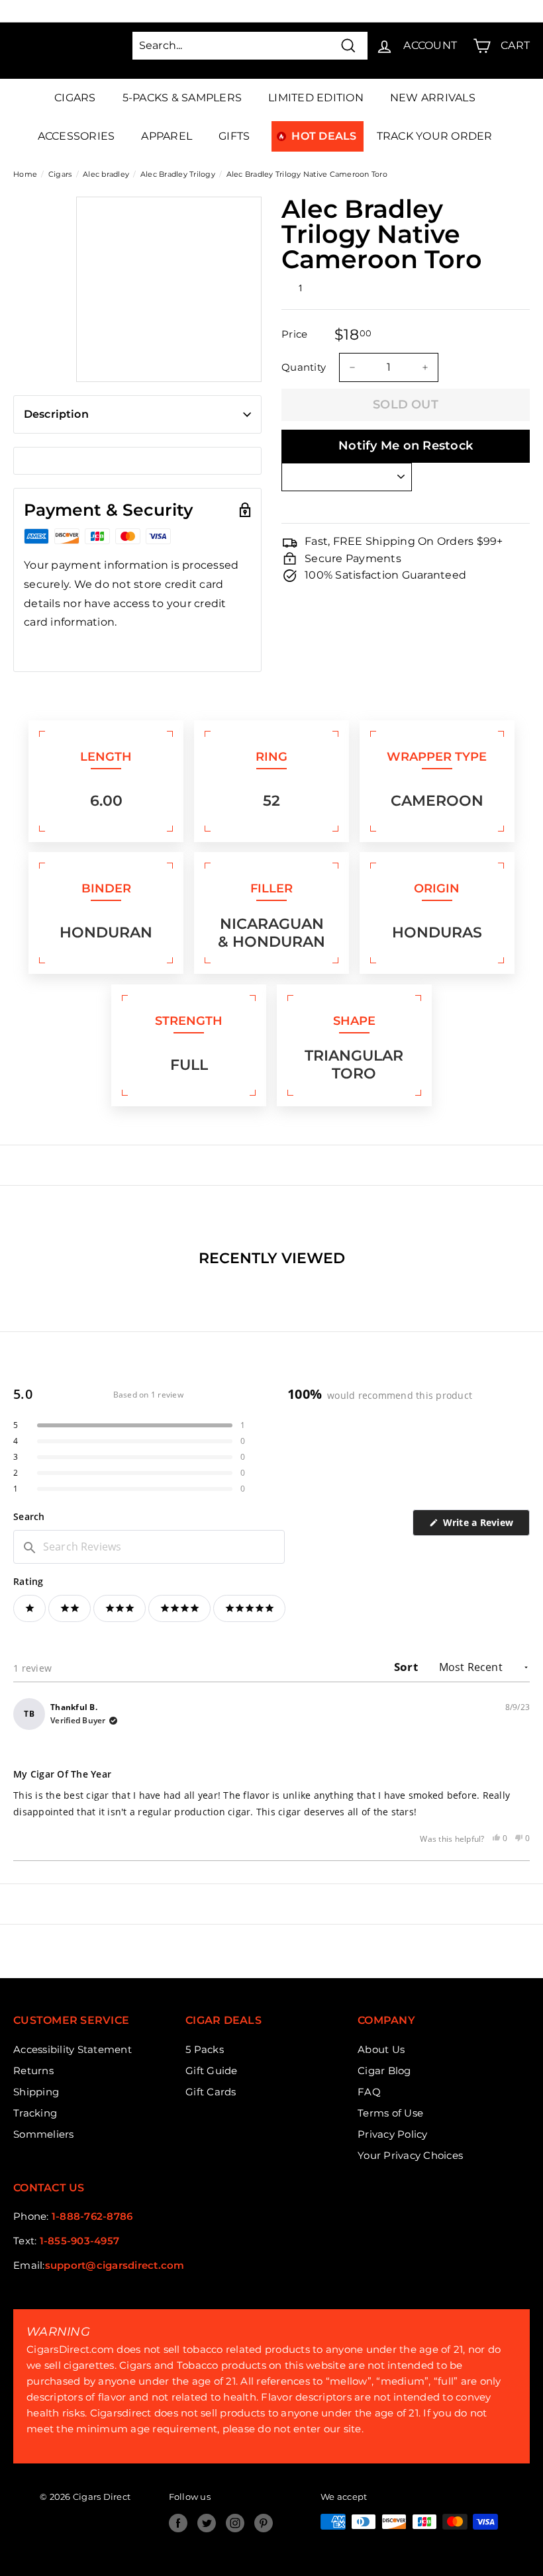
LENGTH (106, 757)
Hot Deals (324, 136)
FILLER (271, 888)
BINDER (106, 888)
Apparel (167, 136)
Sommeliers (44, 2134)
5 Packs (205, 2049)
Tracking (35, 2113)
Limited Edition (316, 98)
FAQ (369, 2092)
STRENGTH (189, 1021)
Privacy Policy (393, 2134)
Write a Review (485, 1526)
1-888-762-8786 (92, 2216)
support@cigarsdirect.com (115, 2265)
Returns (33, 2071)
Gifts (234, 136)
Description (56, 414)
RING (271, 757)
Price (294, 334)
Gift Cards (211, 2092)
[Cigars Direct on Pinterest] (264, 2523)
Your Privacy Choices (410, 2155)
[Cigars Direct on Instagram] (235, 2523)
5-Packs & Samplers (182, 98)
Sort (407, 1667)
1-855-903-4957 (80, 2241)
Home (25, 174)
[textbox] (149, 1547)
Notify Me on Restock (406, 446)
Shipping (36, 2092)
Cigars (75, 98)
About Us (381, 2049)
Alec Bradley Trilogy (178, 174)
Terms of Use (390, 2113)
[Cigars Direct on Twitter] (207, 2523)
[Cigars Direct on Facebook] (178, 2523)
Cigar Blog (384, 2071)
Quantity (304, 367)
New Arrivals (433, 98)
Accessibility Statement (73, 2049)
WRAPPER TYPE (437, 757)
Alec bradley (106, 174)
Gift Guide (212, 2071)
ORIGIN (437, 888)
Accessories (76, 136)
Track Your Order (435, 136)
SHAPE (354, 1021)
